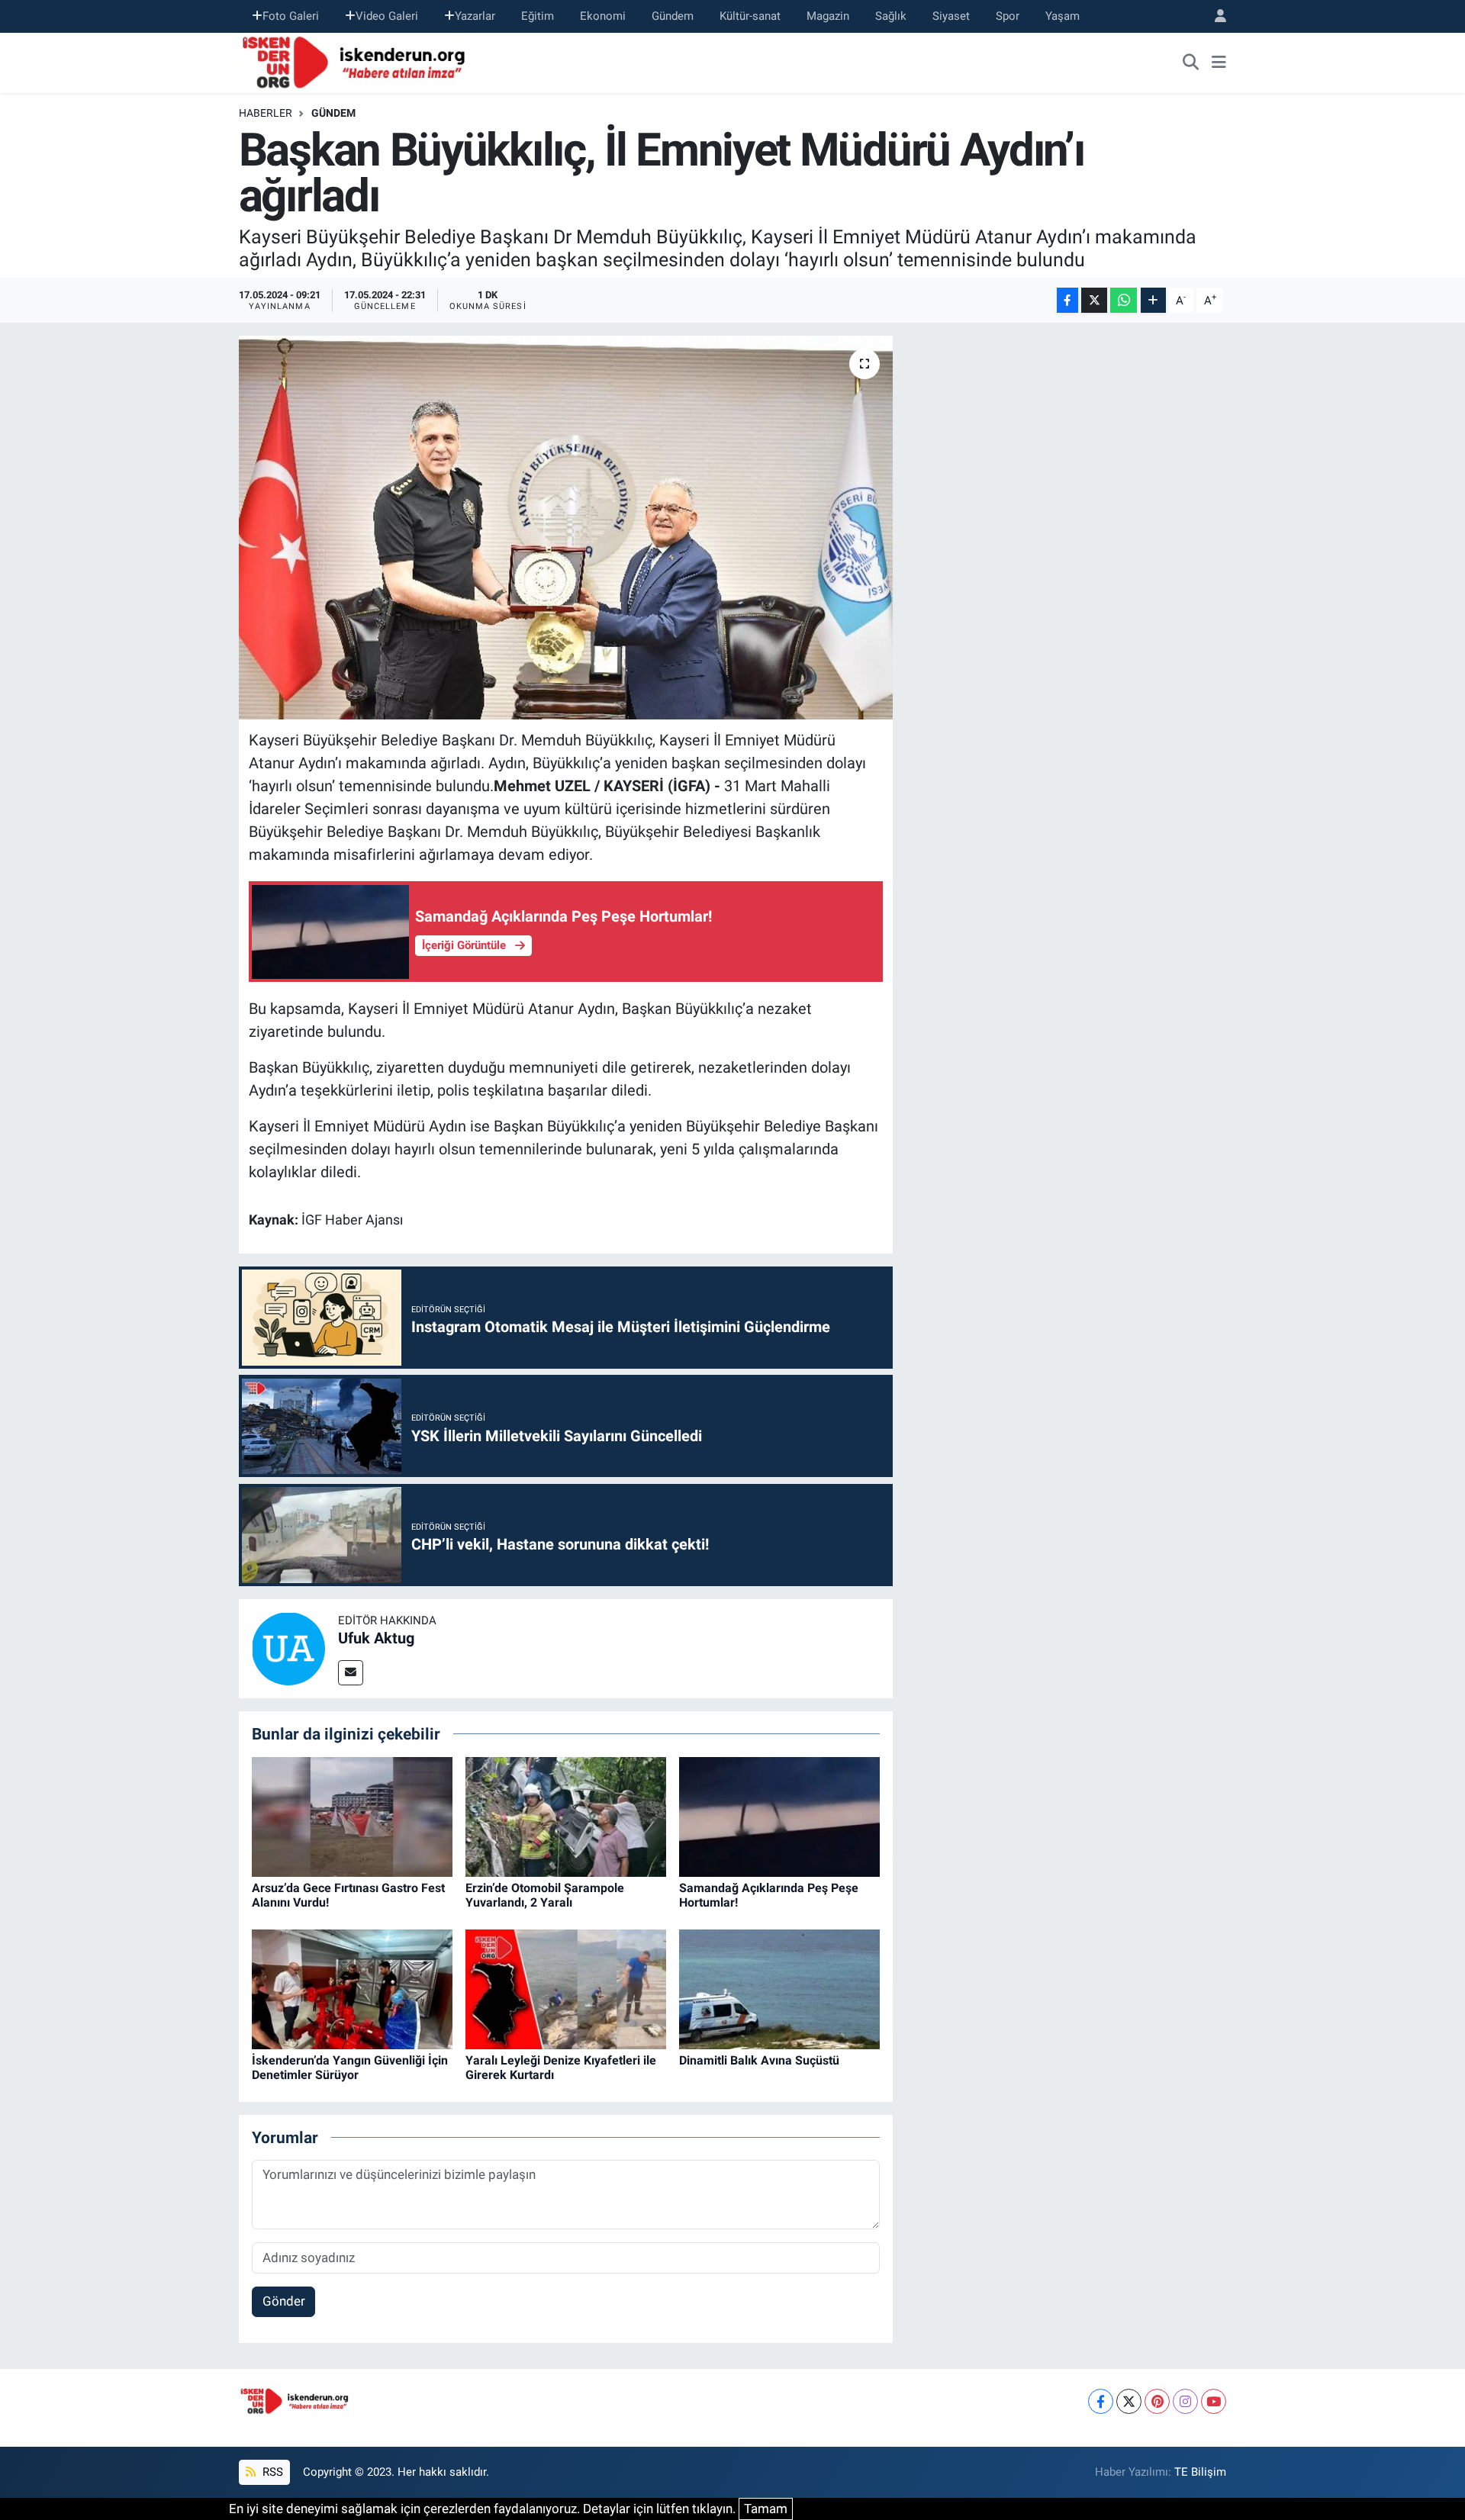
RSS (271, 2472)
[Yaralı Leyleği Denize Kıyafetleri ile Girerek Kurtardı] (566, 1988)
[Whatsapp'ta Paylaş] (1124, 300)
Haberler (266, 113)
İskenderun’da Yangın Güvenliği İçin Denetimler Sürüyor (350, 2068)
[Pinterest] (1157, 2401)
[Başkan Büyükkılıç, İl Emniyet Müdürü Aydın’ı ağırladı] (566, 527)
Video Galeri (387, 16)
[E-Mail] (351, 1673)
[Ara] (1191, 63)
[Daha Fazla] (1153, 300)
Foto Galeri (291, 16)
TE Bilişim (1200, 2472)
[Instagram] (1185, 2401)
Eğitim (538, 16)
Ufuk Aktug (376, 1638)
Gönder (284, 2301)
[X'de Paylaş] (1094, 300)
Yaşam (1063, 16)
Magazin (828, 16)
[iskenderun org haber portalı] (357, 61)
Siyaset (951, 16)
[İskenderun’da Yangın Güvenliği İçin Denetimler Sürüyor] (352, 1988)
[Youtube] (1214, 2401)
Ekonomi (603, 16)
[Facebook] (1101, 2401)
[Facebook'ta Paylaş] (1067, 300)
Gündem (673, 16)
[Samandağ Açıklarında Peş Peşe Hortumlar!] (779, 1816)
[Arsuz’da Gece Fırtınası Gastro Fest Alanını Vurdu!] (352, 1816)
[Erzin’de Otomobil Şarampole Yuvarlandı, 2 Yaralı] (566, 1816)
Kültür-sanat (750, 16)
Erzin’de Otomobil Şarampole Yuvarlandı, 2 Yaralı (545, 1895)
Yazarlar (475, 16)
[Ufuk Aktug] (288, 1647)
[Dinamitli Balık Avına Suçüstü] (779, 1988)
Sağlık (891, 16)
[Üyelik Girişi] (1214, 16)
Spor (1008, 16)
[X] (1129, 2401)
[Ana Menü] (1219, 63)
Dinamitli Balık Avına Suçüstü (759, 2060)
